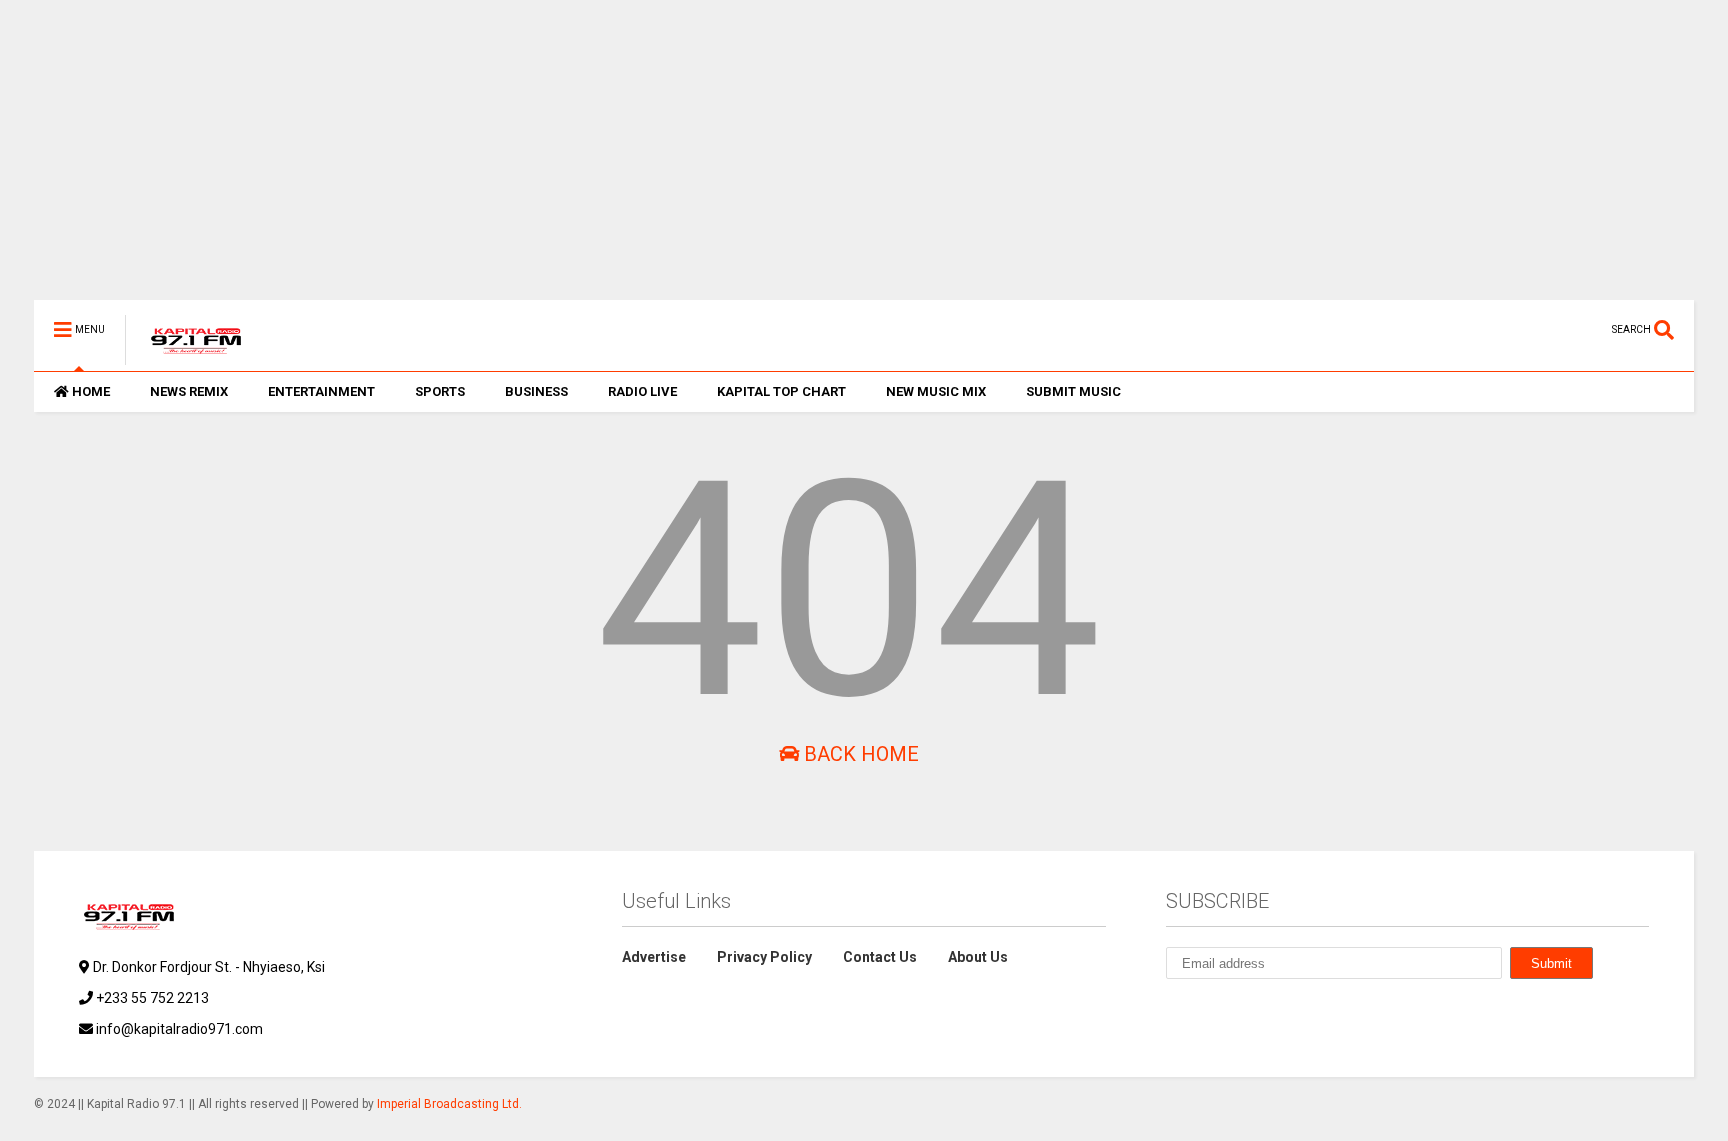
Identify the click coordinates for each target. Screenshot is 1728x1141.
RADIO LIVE (642, 391)
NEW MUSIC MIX (936, 391)
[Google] (1266, 1011)
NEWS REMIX (189, 391)
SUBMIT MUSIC (1073, 391)
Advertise (654, 957)
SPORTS (440, 391)
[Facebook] (1558, 329)
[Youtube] (1465, 329)
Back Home (859, 754)
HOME (91, 391)
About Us (978, 957)
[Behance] (1589, 329)
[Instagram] (1527, 329)
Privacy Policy (764, 957)
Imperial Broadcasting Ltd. (449, 1104)
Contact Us (880, 957)
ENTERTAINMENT (321, 391)
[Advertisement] (634, 160)
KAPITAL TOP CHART (781, 391)
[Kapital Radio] (185, 356)
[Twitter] (1496, 329)
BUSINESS (536, 391)
